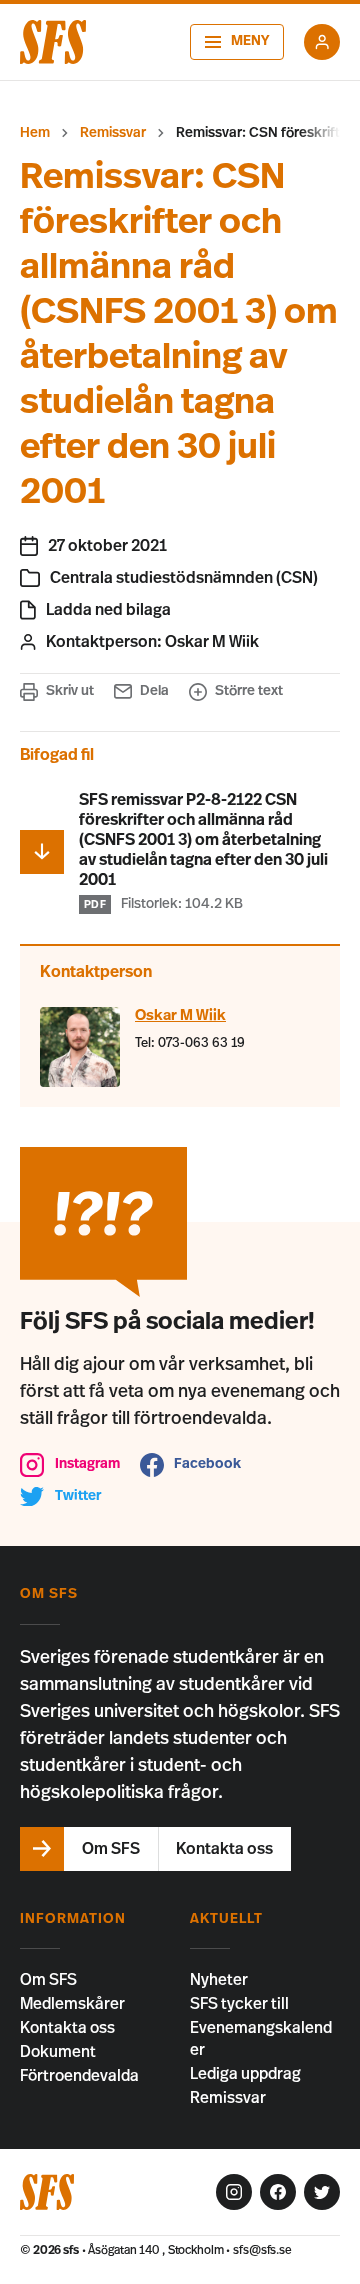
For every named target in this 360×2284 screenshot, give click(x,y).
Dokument (58, 2052)
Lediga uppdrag (245, 2074)
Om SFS (48, 1980)
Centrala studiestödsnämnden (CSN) (184, 578)
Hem (35, 133)
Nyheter (219, 1980)
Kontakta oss (67, 2028)
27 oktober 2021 (107, 546)
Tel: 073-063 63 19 (190, 1043)
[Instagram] (234, 2192)
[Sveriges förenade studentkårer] (53, 42)
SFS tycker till (239, 2004)
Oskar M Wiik (212, 642)
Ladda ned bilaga (108, 610)
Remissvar (113, 133)
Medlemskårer (72, 2004)
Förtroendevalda (79, 2076)
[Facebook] (278, 2192)
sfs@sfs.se (262, 2250)
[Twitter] (322, 2192)
